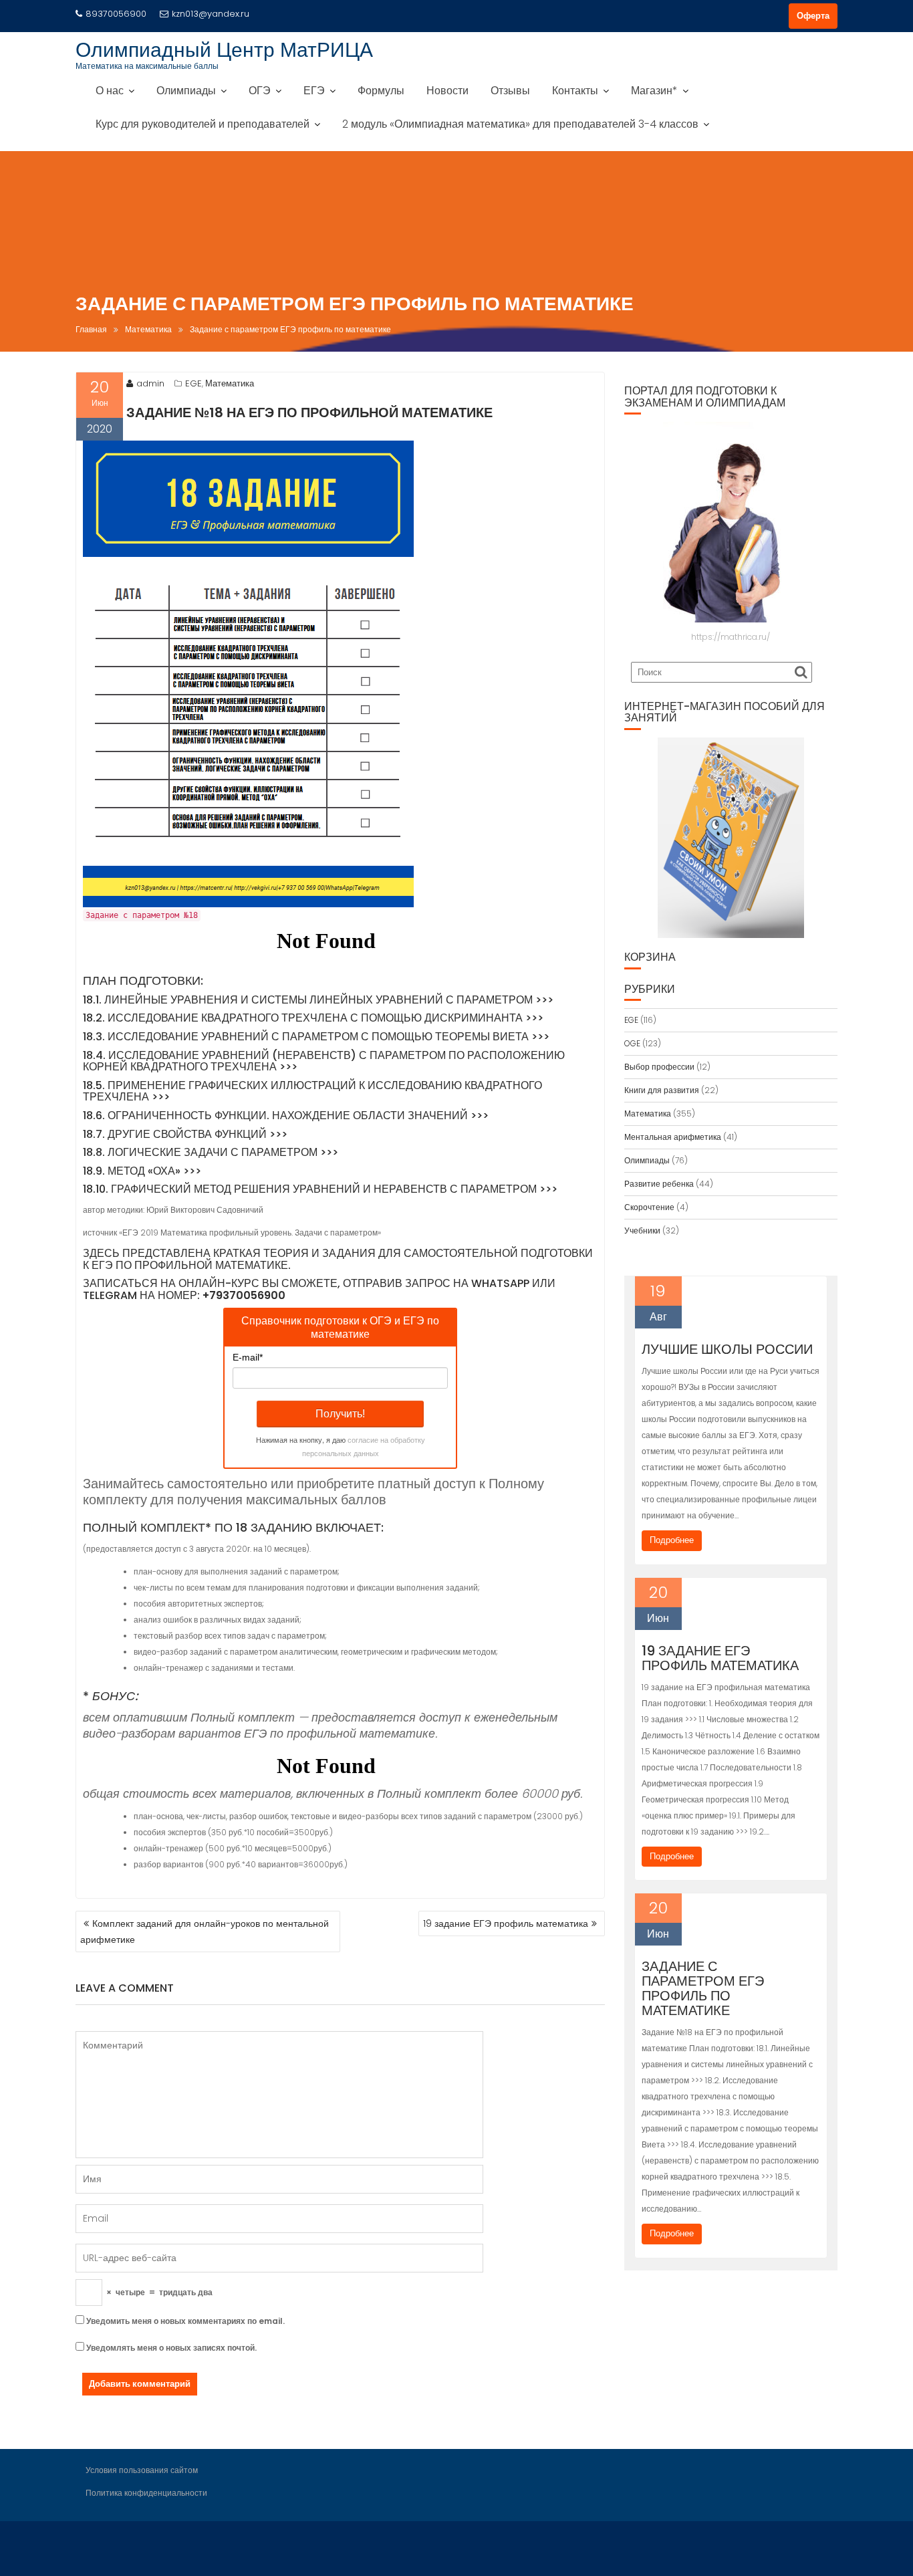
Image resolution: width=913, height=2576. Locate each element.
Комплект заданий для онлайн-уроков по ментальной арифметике (205, 1931)
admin (150, 383)
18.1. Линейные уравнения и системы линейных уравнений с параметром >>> (318, 1000)
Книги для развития (662, 1090)
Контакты (575, 91)
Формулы (381, 91)
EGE (193, 383)
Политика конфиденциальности (146, 2493)
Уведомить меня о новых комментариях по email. (185, 2321)
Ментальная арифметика (673, 1137)
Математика (230, 383)
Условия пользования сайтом (142, 2470)
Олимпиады (186, 91)
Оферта (813, 16)
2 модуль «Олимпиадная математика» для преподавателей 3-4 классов (520, 124)
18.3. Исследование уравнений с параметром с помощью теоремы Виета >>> (316, 1037)
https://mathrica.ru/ (731, 637)
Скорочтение (649, 1207)
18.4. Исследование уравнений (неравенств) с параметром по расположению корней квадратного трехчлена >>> (324, 1061)
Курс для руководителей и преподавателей (203, 124)
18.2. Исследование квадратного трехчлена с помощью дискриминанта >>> (313, 1018)
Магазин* (654, 91)
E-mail (248, 1357)
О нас (110, 91)
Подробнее (672, 1540)
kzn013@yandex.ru (211, 14)
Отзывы (510, 91)
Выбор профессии (659, 1067)
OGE (632, 1043)
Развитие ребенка (659, 1184)
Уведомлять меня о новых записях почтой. (171, 2348)
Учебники (642, 1231)
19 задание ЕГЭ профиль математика (506, 1923)
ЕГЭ (314, 91)
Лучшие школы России (727, 1349)
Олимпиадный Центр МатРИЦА (224, 50)
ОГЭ (260, 91)
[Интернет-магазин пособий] (731, 838)
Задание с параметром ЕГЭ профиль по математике (703, 1988)
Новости (447, 91)
